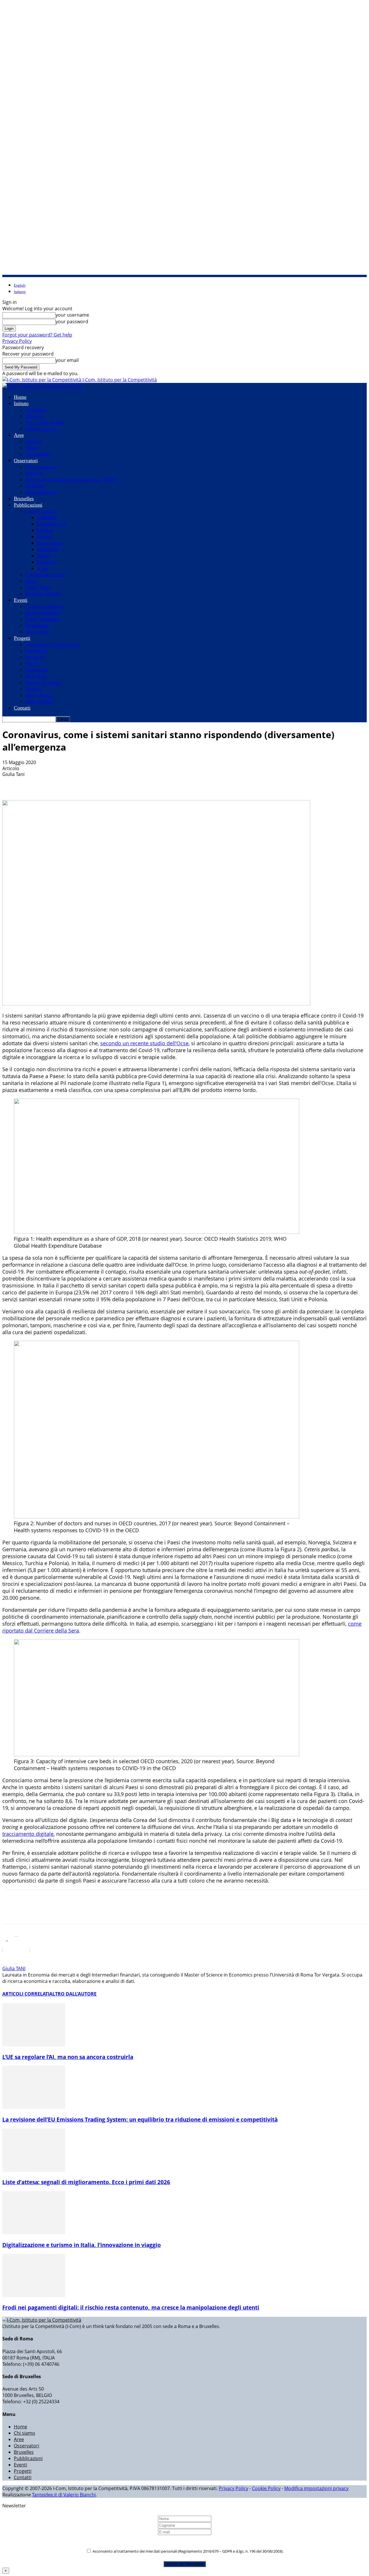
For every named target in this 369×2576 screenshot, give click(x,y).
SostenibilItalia (41, 492)
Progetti (22, 638)
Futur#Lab (36, 651)
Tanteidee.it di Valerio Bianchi (64, 2495)
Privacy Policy (17, 341)
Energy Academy (43, 682)
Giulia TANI (14, 1968)
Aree (19, 435)
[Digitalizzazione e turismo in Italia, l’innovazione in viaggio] (34, 2233)
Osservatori (26, 460)
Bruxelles (24, 499)
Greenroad (36, 670)
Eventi (21, 600)
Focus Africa (39, 695)
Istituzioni (47, 549)
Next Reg (35, 676)
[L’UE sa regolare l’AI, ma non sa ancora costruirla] (34, 2045)
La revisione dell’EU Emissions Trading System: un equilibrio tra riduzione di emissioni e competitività (140, 2119)
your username (72, 315)
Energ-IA (35, 657)
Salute (32, 448)
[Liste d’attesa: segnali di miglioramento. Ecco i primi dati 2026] (34, 2170)
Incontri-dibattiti (43, 613)
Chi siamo (36, 410)
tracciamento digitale (28, 1834)
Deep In (34, 689)
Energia (45, 537)
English (20, 285)
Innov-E (34, 473)
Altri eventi (37, 632)
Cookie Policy (266, 2488)
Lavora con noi (41, 429)
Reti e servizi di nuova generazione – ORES (72, 480)
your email (67, 360)
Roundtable (37, 625)
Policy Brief (38, 587)
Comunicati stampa (46, 575)
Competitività (51, 524)
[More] (129, 783)
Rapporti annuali (43, 594)
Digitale (34, 441)
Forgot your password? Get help (37, 335)
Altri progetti (39, 702)
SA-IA (32, 663)
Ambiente (47, 518)
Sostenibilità (38, 454)
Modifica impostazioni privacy (316, 2488)
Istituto (21, 403)
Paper (31, 581)
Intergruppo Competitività (53, 644)
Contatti (22, 708)
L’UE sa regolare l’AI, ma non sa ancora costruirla (68, 2057)
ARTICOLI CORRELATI (26, 1994)
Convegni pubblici (45, 606)
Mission (34, 416)
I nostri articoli (41, 511)
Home (20, 397)
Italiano (20, 292)
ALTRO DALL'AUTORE (73, 1994)
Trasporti (46, 562)
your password (72, 321)
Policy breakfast (42, 619)
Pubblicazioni (28, 505)
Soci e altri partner (45, 422)
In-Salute (35, 486)
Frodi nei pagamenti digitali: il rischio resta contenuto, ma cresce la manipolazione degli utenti (131, 2307)
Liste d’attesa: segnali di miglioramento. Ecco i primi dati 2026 (86, 2182)
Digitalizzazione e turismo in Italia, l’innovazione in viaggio (82, 2245)
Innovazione (50, 543)
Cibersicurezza (41, 467)
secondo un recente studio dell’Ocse (144, 1043)
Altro (42, 568)
